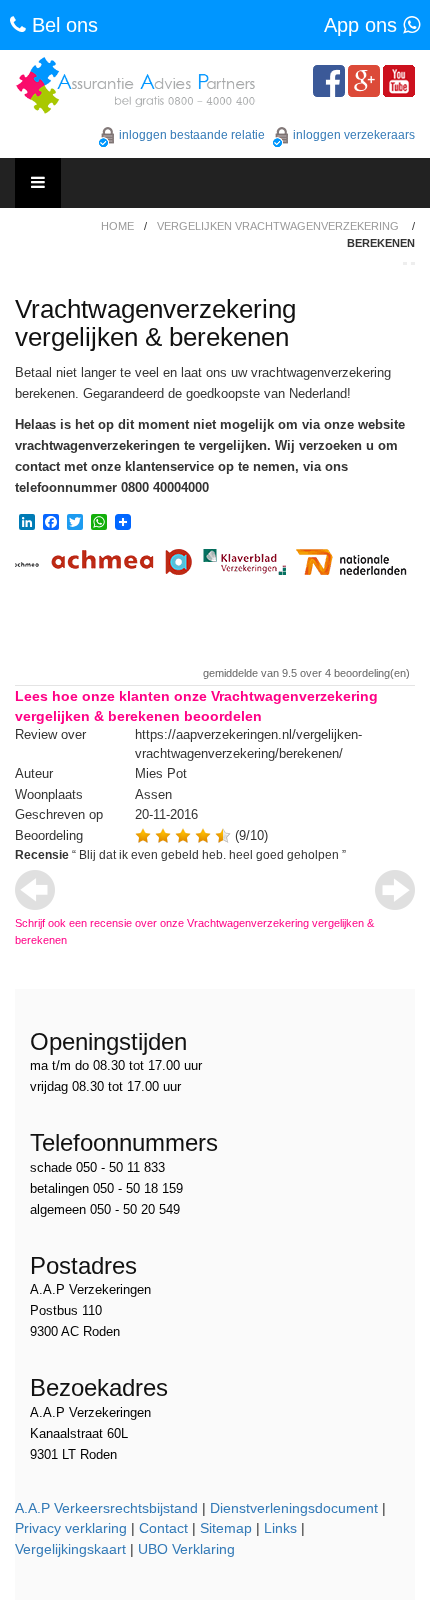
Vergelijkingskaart (70, 1549)
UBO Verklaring (186, 1549)
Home (117, 226)
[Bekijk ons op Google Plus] (364, 81)
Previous (35, 890)
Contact (163, 1528)
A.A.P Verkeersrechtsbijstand (106, 1508)
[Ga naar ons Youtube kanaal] (399, 81)
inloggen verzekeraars (354, 135)
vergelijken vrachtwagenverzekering (278, 226)
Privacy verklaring (71, 1528)
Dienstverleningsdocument (294, 1508)
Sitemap (226, 1528)
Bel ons (62, 25)
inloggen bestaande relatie (192, 135)
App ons (363, 25)
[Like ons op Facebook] (329, 81)
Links (280, 1528)
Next (395, 890)
